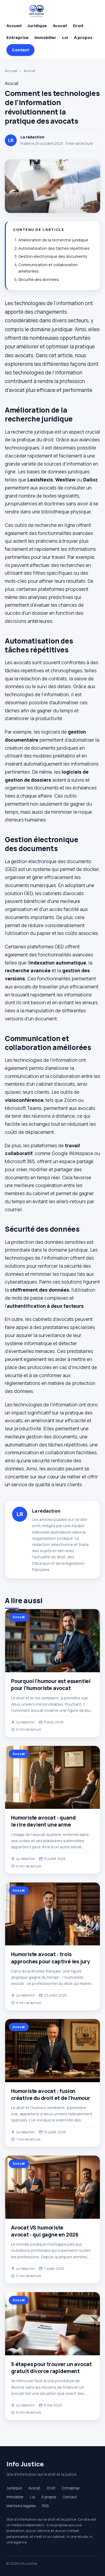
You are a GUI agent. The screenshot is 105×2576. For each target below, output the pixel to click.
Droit (78, 26)
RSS (45, 2506)
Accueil (14, 26)
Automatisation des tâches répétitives (54, 248)
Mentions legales (21, 2506)
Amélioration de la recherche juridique (53, 240)
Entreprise (17, 37)
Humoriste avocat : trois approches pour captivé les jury (50, 1958)
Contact (20, 50)
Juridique (37, 26)
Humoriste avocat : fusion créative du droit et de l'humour (51, 2095)
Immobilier (45, 37)
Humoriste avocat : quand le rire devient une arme (43, 1821)
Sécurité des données (39, 279)
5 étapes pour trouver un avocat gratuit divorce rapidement (51, 2368)
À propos (83, 37)
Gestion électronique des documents (53, 256)
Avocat (60, 26)
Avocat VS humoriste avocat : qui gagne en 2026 (45, 2231)
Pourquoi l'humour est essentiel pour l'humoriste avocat (51, 1685)
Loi (65, 37)
